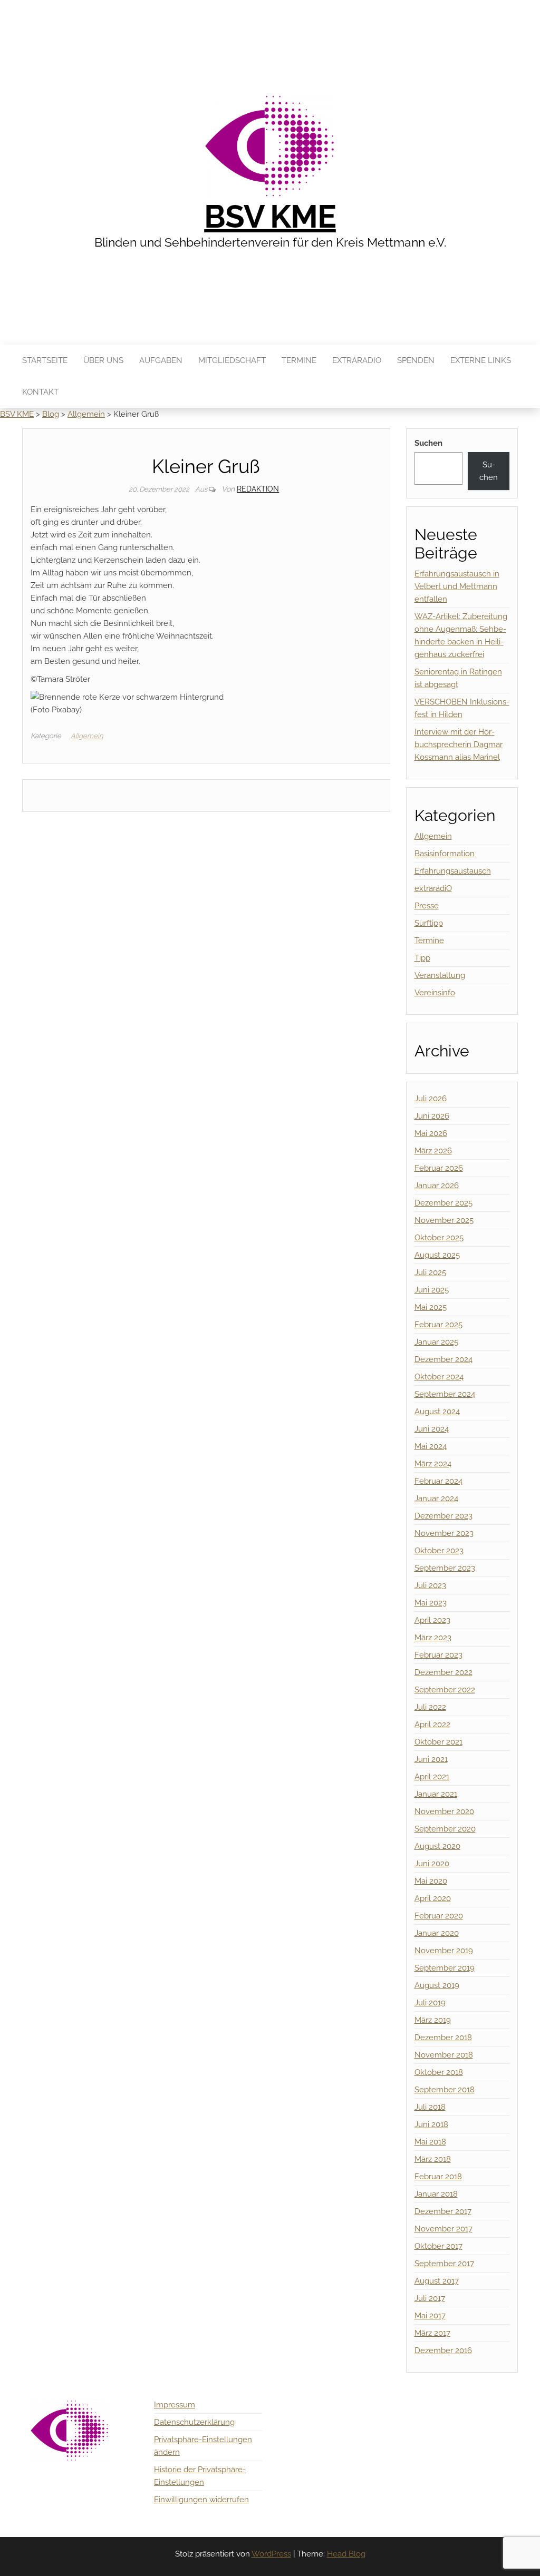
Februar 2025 (438, 1325)
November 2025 (444, 1220)
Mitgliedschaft (232, 360)
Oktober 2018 (439, 2072)
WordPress (271, 2554)
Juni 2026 (432, 1116)
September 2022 (445, 1690)
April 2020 (433, 1898)
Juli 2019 (430, 2003)
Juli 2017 (430, 2298)
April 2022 (432, 1725)
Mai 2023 (431, 1603)
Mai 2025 (431, 1307)
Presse (427, 906)
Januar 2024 (436, 1498)
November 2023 (444, 1533)
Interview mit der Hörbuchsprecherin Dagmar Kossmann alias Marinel (459, 745)
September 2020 (445, 1829)
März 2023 (433, 1638)
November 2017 (443, 2229)
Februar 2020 (439, 1916)
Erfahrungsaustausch (453, 871)
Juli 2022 (430, 1707)
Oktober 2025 (439, 1238)
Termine (299, 360)
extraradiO (357, 360)
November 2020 (444, 1811)
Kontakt (40, 392)
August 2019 (437, 1985)
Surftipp (429, 923)
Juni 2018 (431, 2124)
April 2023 (432, 1620)
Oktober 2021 (438, 1742)
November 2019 (444, 1951)
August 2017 (437, 2281)
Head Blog (346, 2554)
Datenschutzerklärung (194, 2422)
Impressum (175, 2405)
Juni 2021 (431, 1759)
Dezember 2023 (443, 1516)
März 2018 (433, 2159)
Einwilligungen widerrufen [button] (201, 2500)
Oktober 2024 (439, 1377)
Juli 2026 (431, 1099)
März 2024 (433, 1464)
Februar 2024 (438, 1481)
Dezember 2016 (443, 2350)
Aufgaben (161, 360)
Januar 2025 (436, 1342)
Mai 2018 (430, 2142)
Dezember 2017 (443, 2211)
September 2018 (445, 2090)
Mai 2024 (431, 1446)
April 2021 (432, 1777)
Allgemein (87, 736)
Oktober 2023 (439, 1551)
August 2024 (437, 1412)
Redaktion (258, 489)
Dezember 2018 (443, 2038)
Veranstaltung (440, 975)
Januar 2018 (436, 2194)
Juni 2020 (432, 1864)
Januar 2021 (436, 1794)
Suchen (428, 443)
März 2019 (433, 2020)
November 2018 (444, 2055)
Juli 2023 (430, 1585)
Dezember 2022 (443, 1672)
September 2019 (445, 1968)
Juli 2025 (430, 1272)
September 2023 (445, 1568)
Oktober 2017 (438, 2246)
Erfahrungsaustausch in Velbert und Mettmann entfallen (457, 586)
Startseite (45, 360)
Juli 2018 (430, 2107)
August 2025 (437, 1255)
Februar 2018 (438, 2177)
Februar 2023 (438, 1655)
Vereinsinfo (435, 993)
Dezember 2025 (443, 1203)
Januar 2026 (437, 1186)
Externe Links (481, 360)
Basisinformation (445, 854)
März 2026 (433, 1151)
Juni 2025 (432, 1290)
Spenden (416, 360)
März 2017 (432, 2333)
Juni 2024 (432, 1429)
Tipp (422, 958)
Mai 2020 (431, 1881)
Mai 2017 (430, 2316)
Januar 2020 (437, 1933)
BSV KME (270, 217)
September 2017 (444, 2264)
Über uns (103, 360)
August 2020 (437, 1846)
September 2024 (445, 1394)
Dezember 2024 (443, 1359)
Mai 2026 (431, 1133)
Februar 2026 (439, 1168)
